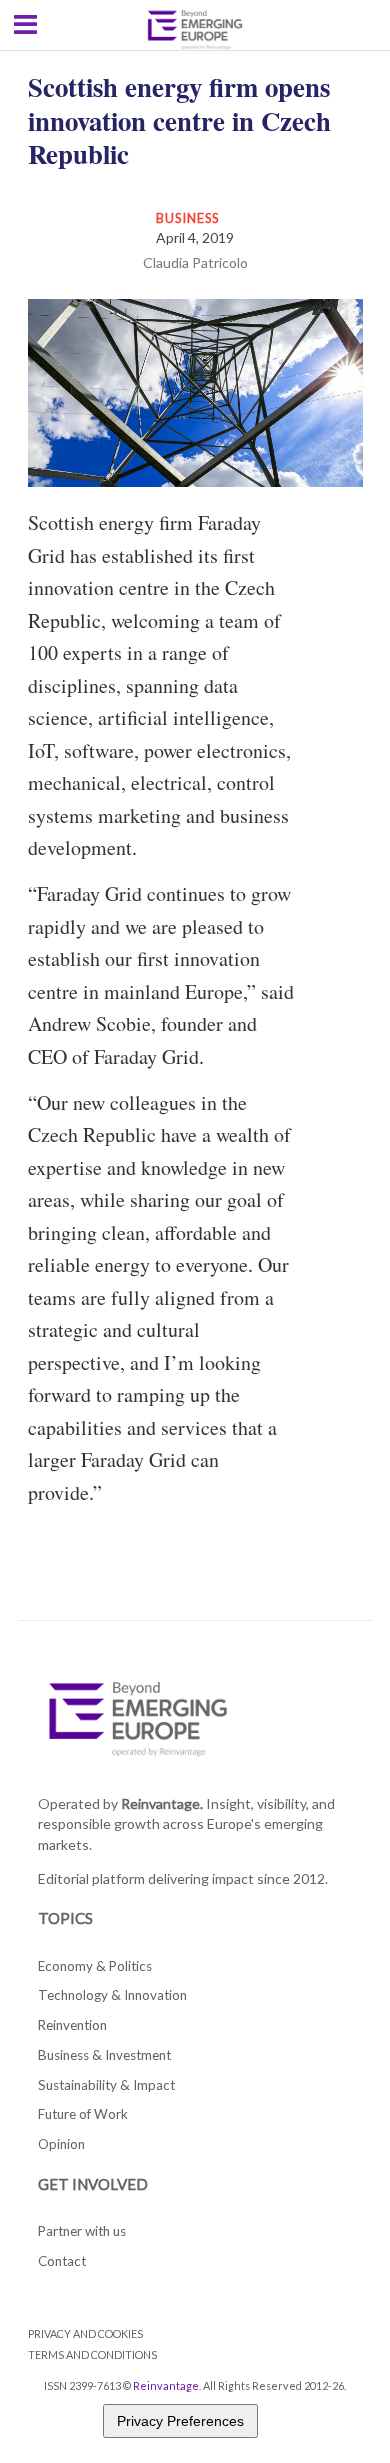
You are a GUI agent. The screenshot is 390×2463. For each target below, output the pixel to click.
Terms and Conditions (92, 2354)
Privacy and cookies (85, 2333)
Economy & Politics (95, 1966)
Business (188, 218)
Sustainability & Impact (106, 2085)
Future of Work (83, 2114)
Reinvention (72, 2025)
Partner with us (82, 2231)
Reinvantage (166, 2385)
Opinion (61, 2144)
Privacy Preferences (180, 2421)
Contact (62, 2261)
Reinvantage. (162, 1803)
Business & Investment (104, 2055)
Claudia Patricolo (195, 262)
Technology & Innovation (112, 1995)
